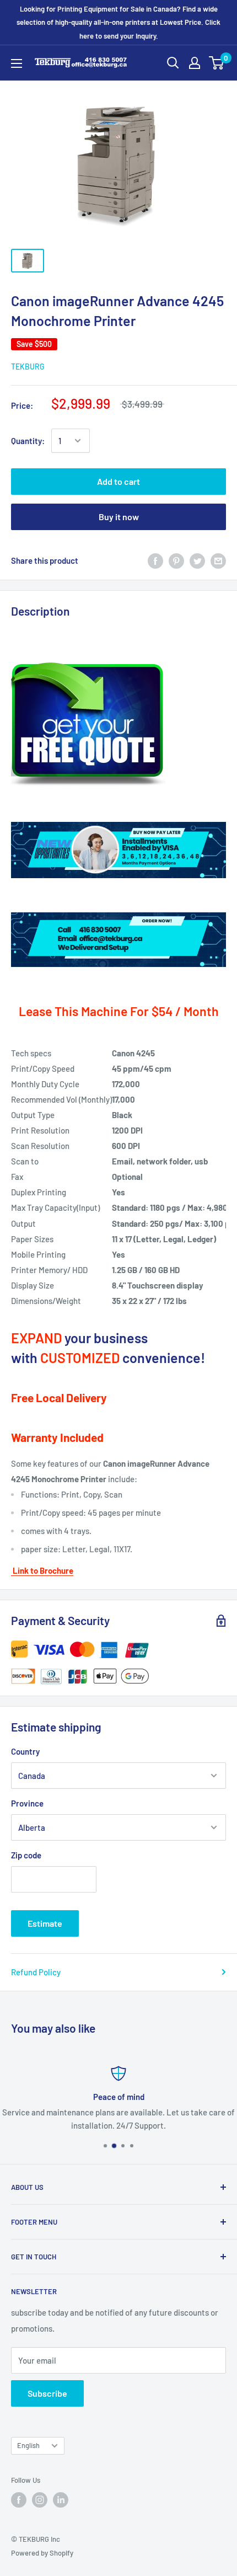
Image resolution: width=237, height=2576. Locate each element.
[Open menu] (17, 63)
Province (27, 1803)
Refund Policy (36, 1972)
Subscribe (47, 2393)
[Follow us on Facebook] (19, 2500)
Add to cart (118, 481)
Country (25, 1751)
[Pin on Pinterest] (176, 560)
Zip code (26, 1855)
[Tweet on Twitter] (197, 560)
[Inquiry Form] (118, 725)
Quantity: (28, 441)
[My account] (195, 63)
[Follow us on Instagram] (40, 2500)
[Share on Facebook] (155, 560)
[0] (217, 63)
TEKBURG (28, 367)
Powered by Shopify (42, 2553)
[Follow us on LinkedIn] (61, 2500)
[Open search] (173, 63)
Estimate (45, 1923)
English (28, 2445)
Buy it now (119, 517)
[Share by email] (218, 560)
